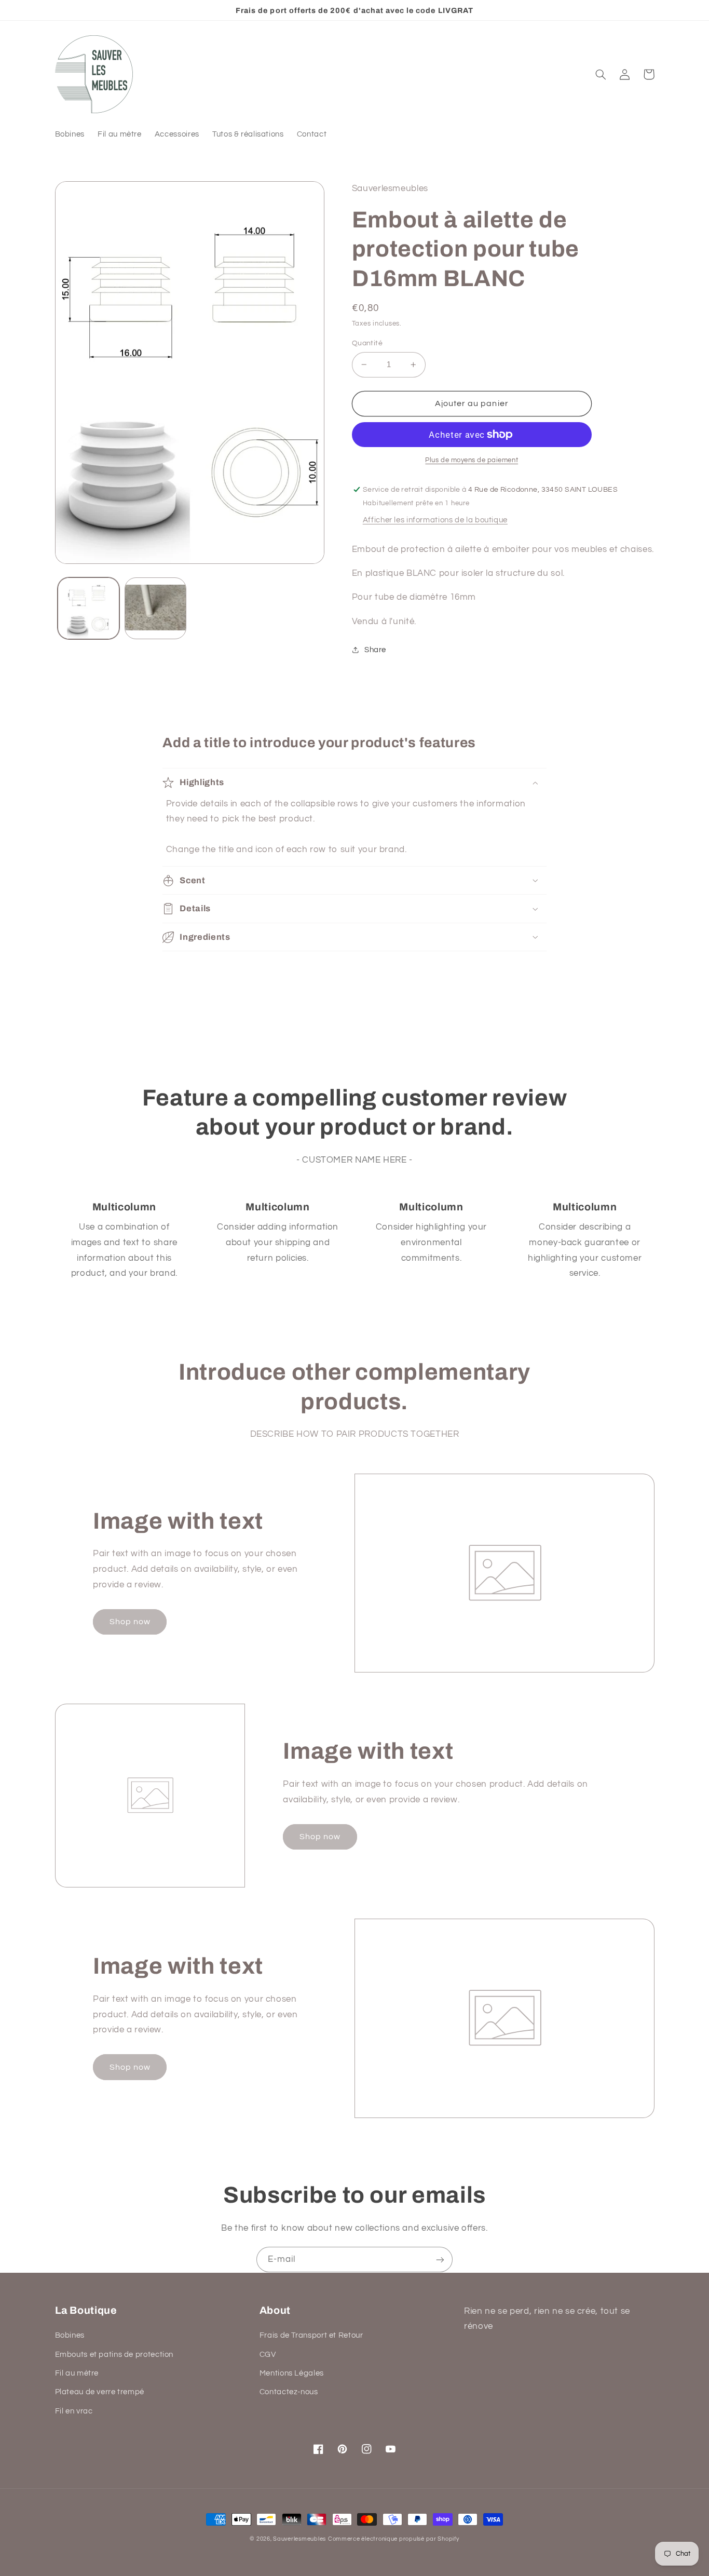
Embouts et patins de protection (114, 2355)
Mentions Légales (292, 2373)
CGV (268, 2355)
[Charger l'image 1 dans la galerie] (88, 608)
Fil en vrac (74, 2411)
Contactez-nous (289, 2392)
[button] (601, 74)
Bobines (70, 2335)
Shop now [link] (130, 1622)
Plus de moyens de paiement (472, 460)
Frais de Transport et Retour (311, 2335)
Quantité (367, 343)
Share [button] (375, 650)
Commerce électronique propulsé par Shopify (394, 2539)
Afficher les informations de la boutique (435, 520)
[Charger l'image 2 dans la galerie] (155, 608)
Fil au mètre (77, 2373)
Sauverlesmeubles (299, 2539)
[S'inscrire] (440, 2260)
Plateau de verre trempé (100, 2392)
